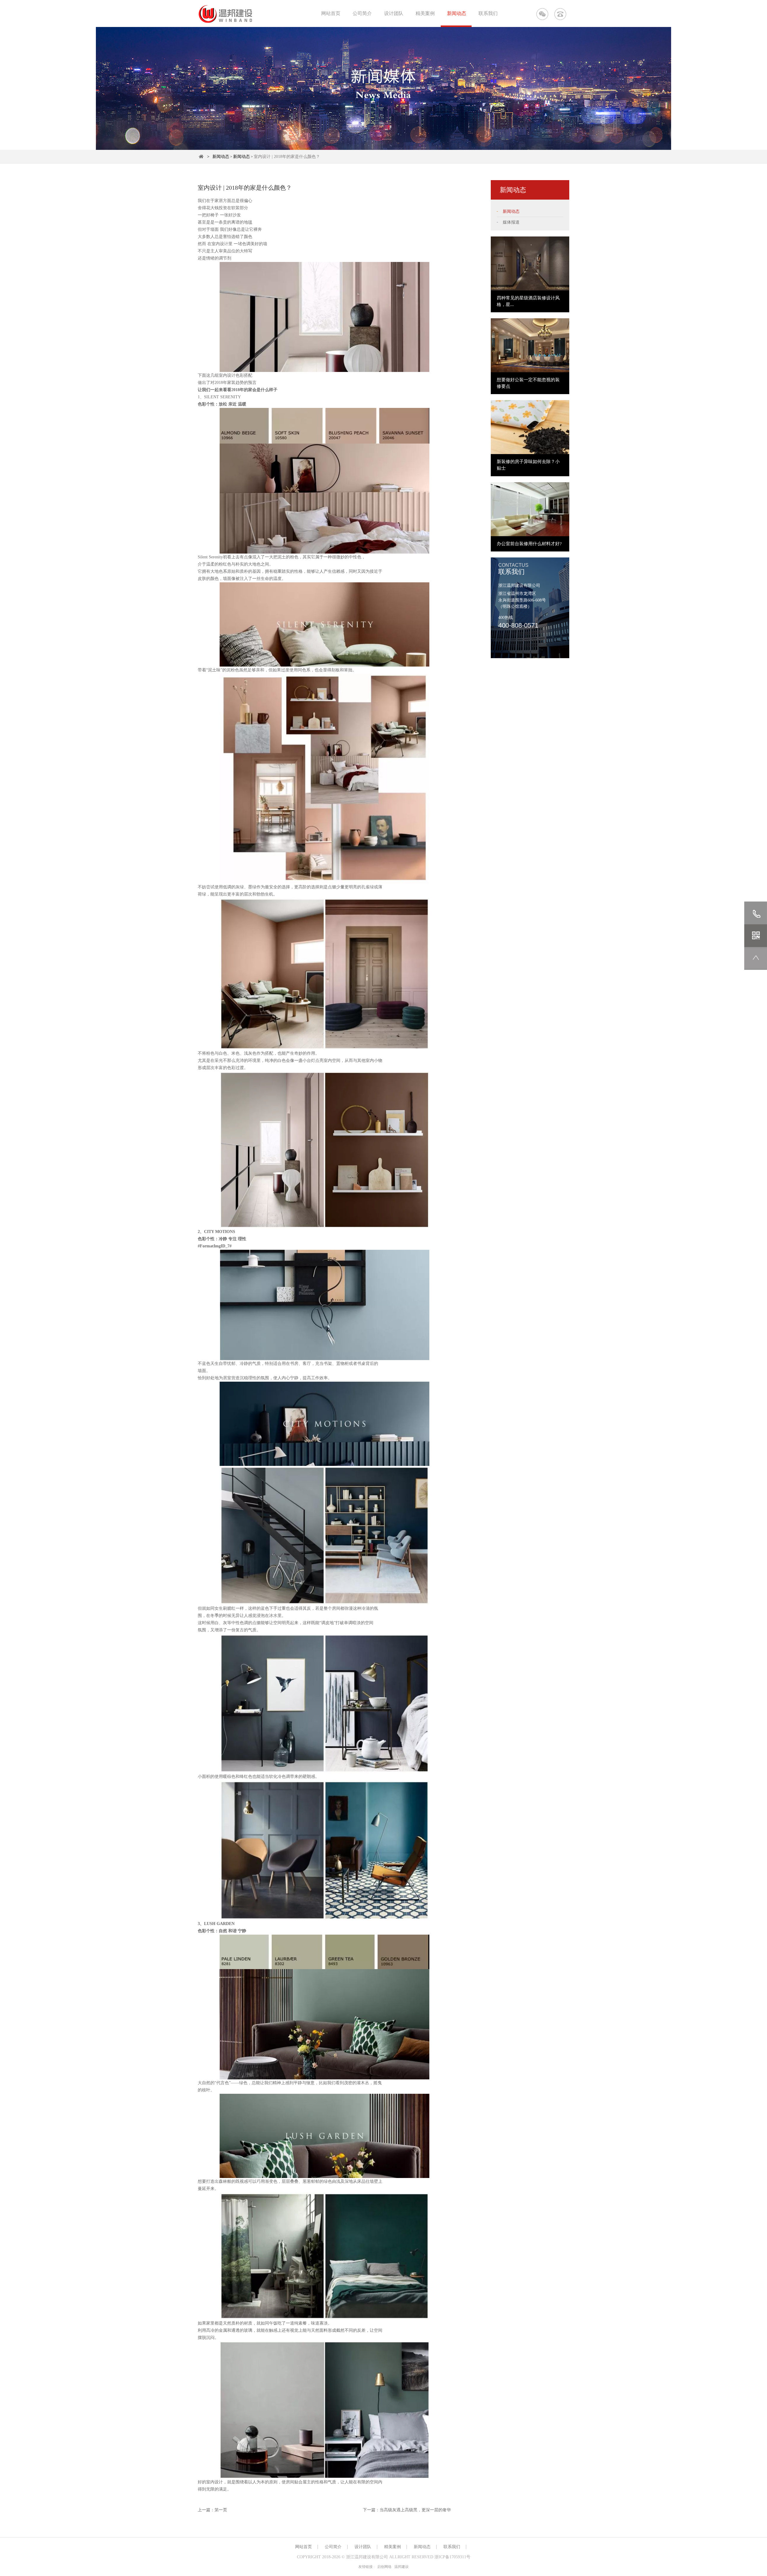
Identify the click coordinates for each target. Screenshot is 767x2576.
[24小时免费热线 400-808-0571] (560, 14)
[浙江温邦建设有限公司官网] (225, 14)
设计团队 (394, 13)
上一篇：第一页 (212, 2510)
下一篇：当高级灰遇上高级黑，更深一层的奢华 (407, 2510)
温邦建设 (401, 2567)
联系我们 (488, 13)
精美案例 (425, 13)
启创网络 (384, 2567)
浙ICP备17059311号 (452, 2557)
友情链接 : (366, 2567)
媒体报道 (511, 222)
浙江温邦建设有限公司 (367, 2557)
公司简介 (362, 13)
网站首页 (331, 13)
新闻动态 (457, 13)
